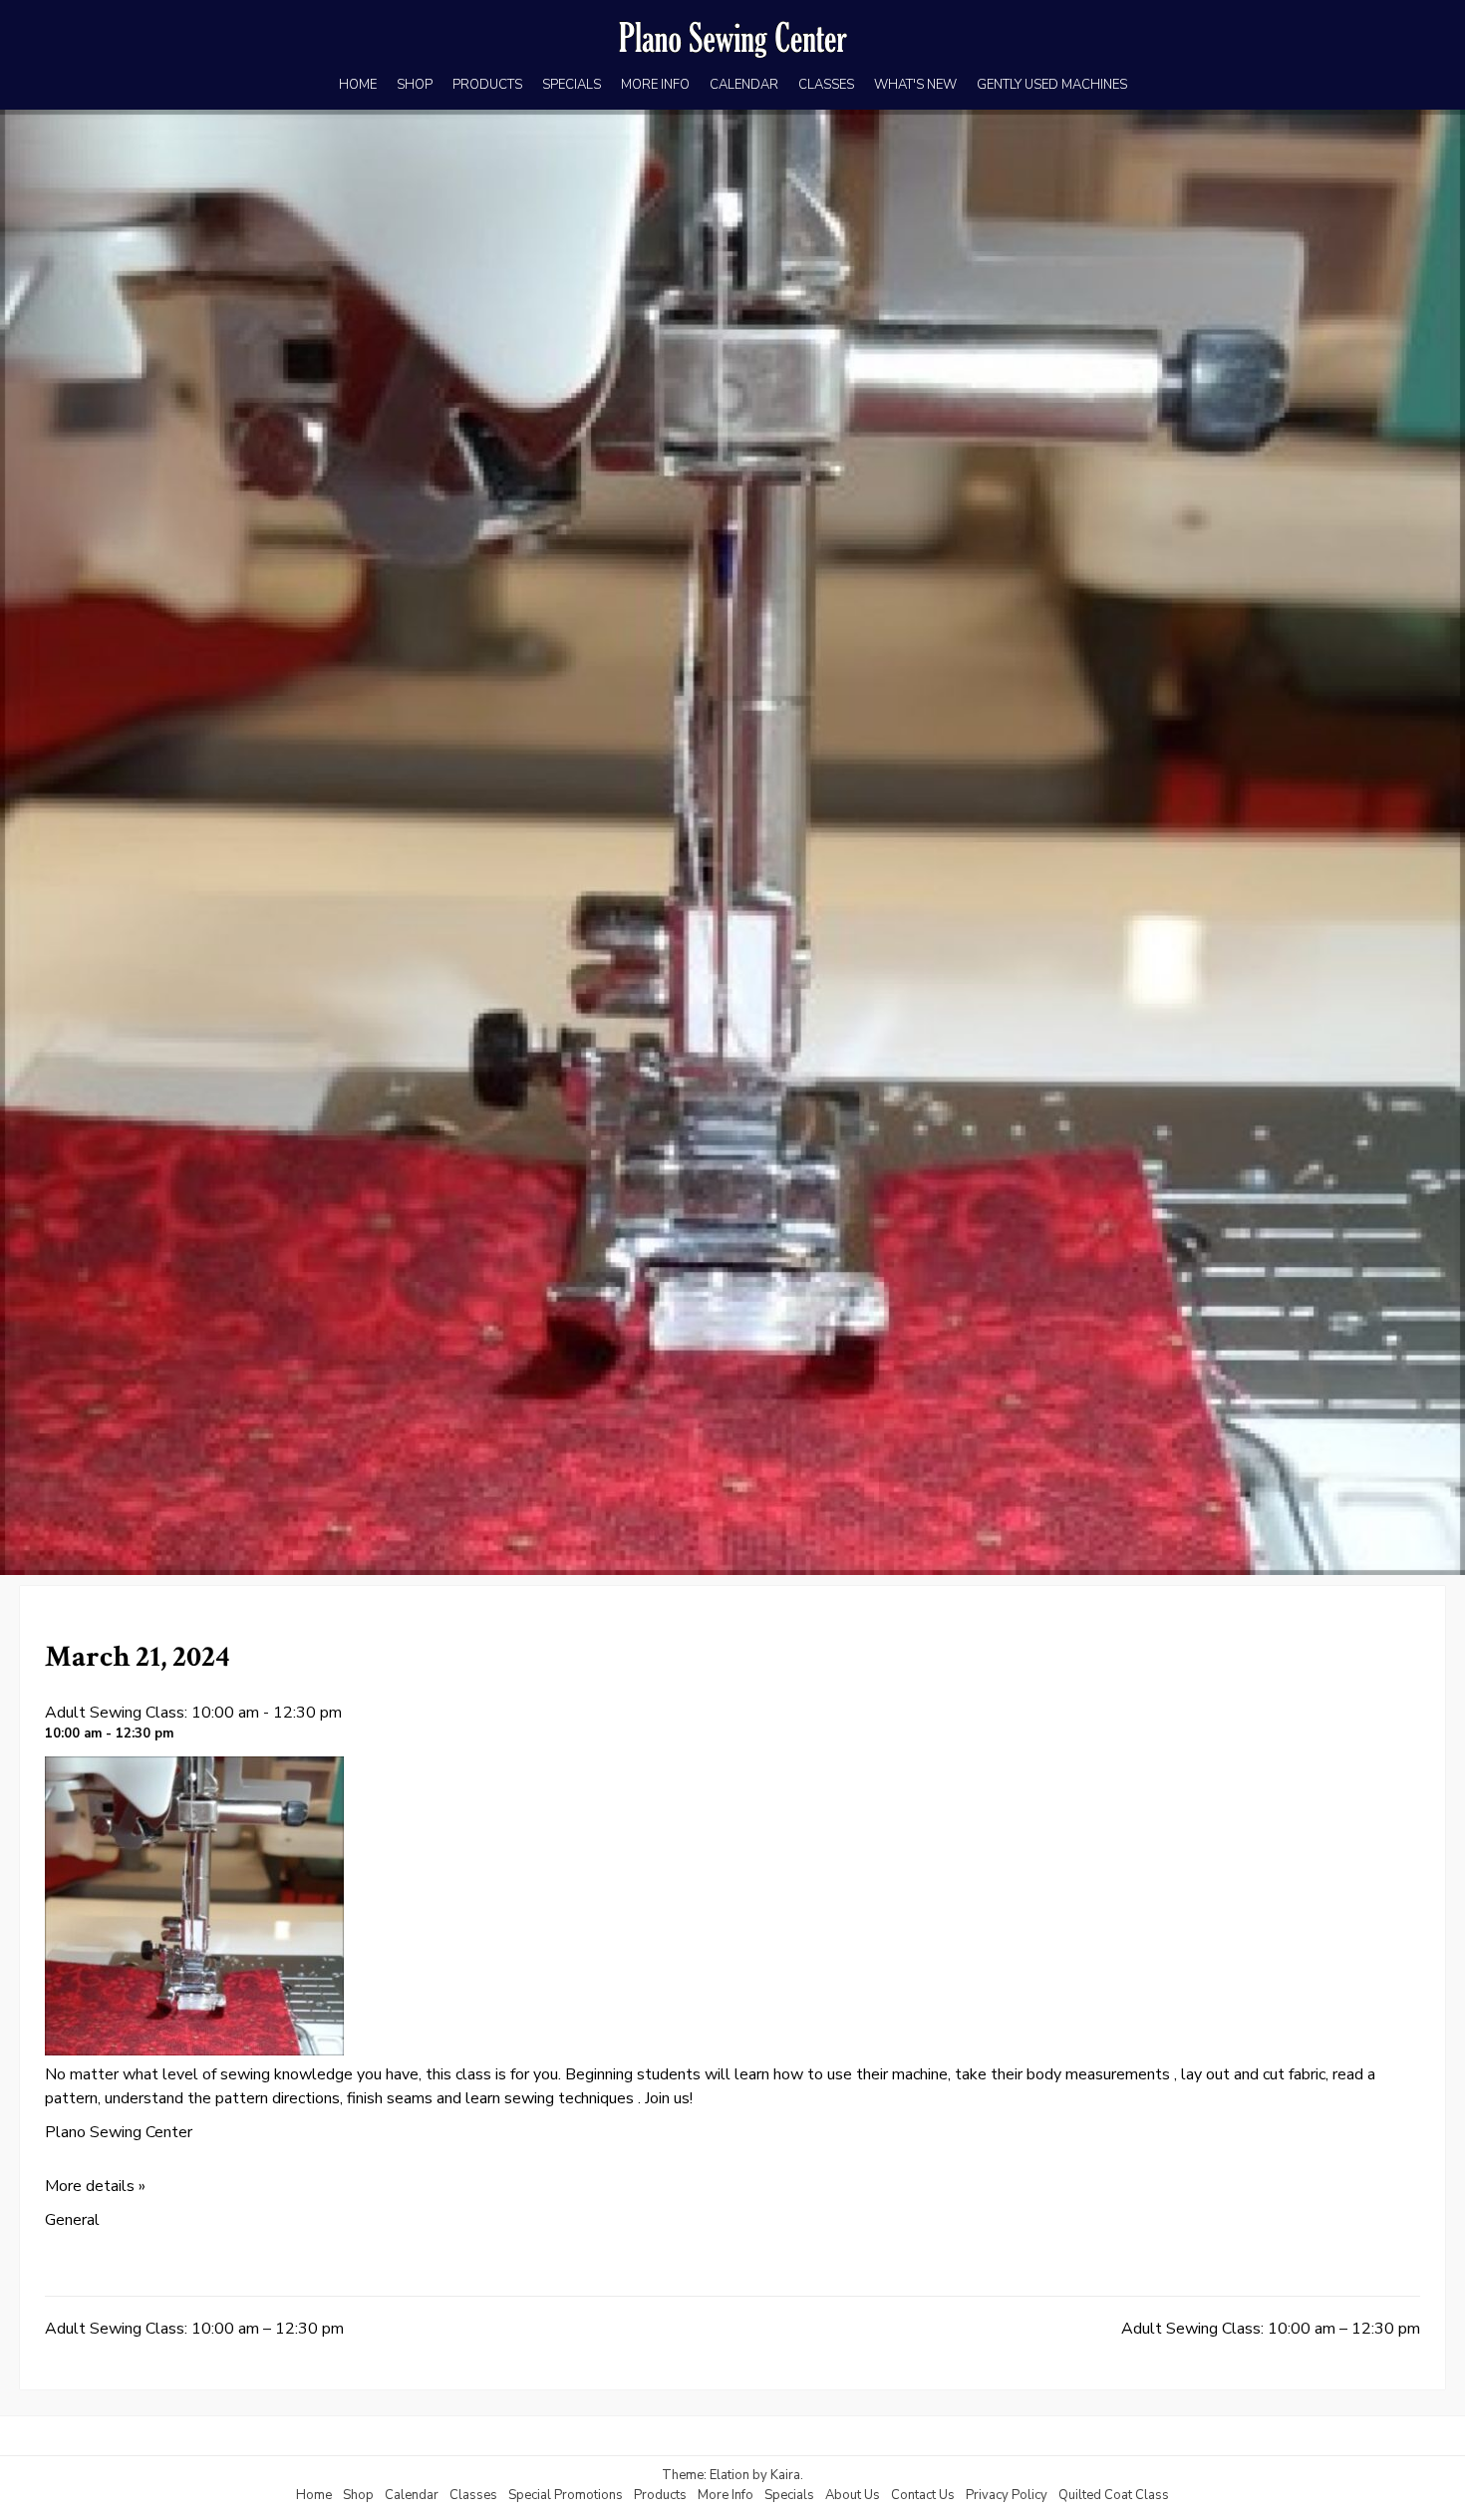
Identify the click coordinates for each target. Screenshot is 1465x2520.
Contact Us (923, 2495)
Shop (358, 2495)
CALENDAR (744, 85)
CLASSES (826, 85)
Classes (473, 2495)
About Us (853, 2495)
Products (660, 2495)
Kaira (785, 2475)
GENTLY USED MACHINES (1052, 85)
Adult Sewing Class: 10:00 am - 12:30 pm (193, 1713)
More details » (95, 2186)
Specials (789, 2495)
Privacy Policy (1007, 2495)
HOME (358, 85)
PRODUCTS (487, 85)
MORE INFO (655, 85)
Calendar (412, 2495)
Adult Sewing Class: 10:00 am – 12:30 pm (194, 2329)
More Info (726, 2495)
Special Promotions (566, 2495)
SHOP (415, 85)
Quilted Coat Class (1114, 2495)
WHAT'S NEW (915, 85)
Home (314, 2495)
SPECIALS (572, 85)
